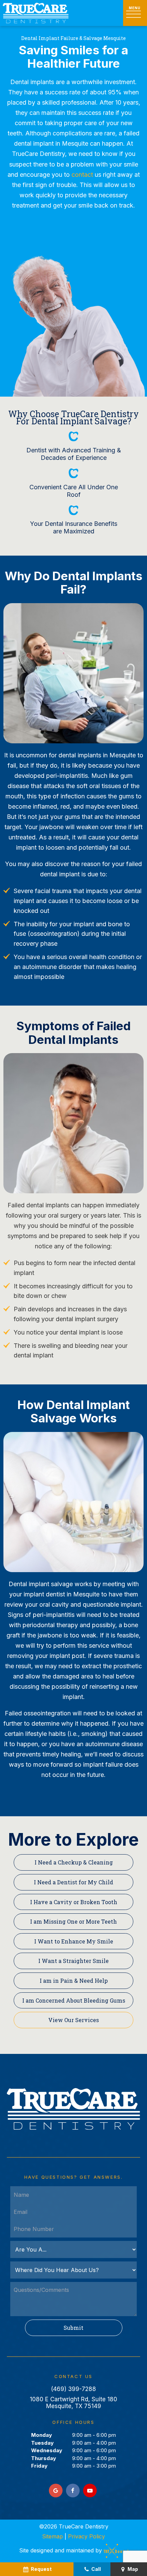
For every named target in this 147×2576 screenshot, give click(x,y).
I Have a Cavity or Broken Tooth (74, 1902)
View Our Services (73, 2020)
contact (82, 175)
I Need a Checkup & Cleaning (74, 1862)
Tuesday (42, 2443)
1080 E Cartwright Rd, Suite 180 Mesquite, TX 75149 (73, 2403)
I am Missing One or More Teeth (73, 1921)
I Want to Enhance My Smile (74, 1941)
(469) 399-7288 (73, 2389)
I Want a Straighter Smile (73, 1961)
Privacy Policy (86, 2536)
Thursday (44, 2458)
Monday (42, 2435)
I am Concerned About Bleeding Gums (74, 2000)
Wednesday (47, 2450)
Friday (39, 2466)
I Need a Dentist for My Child (73, 1882)
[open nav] (135, 13)
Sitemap (52, 2536)
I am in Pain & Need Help (74, 1981)
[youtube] (90, 2491)
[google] (56, 2491)
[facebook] (73, 2491)
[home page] (36, 13)
